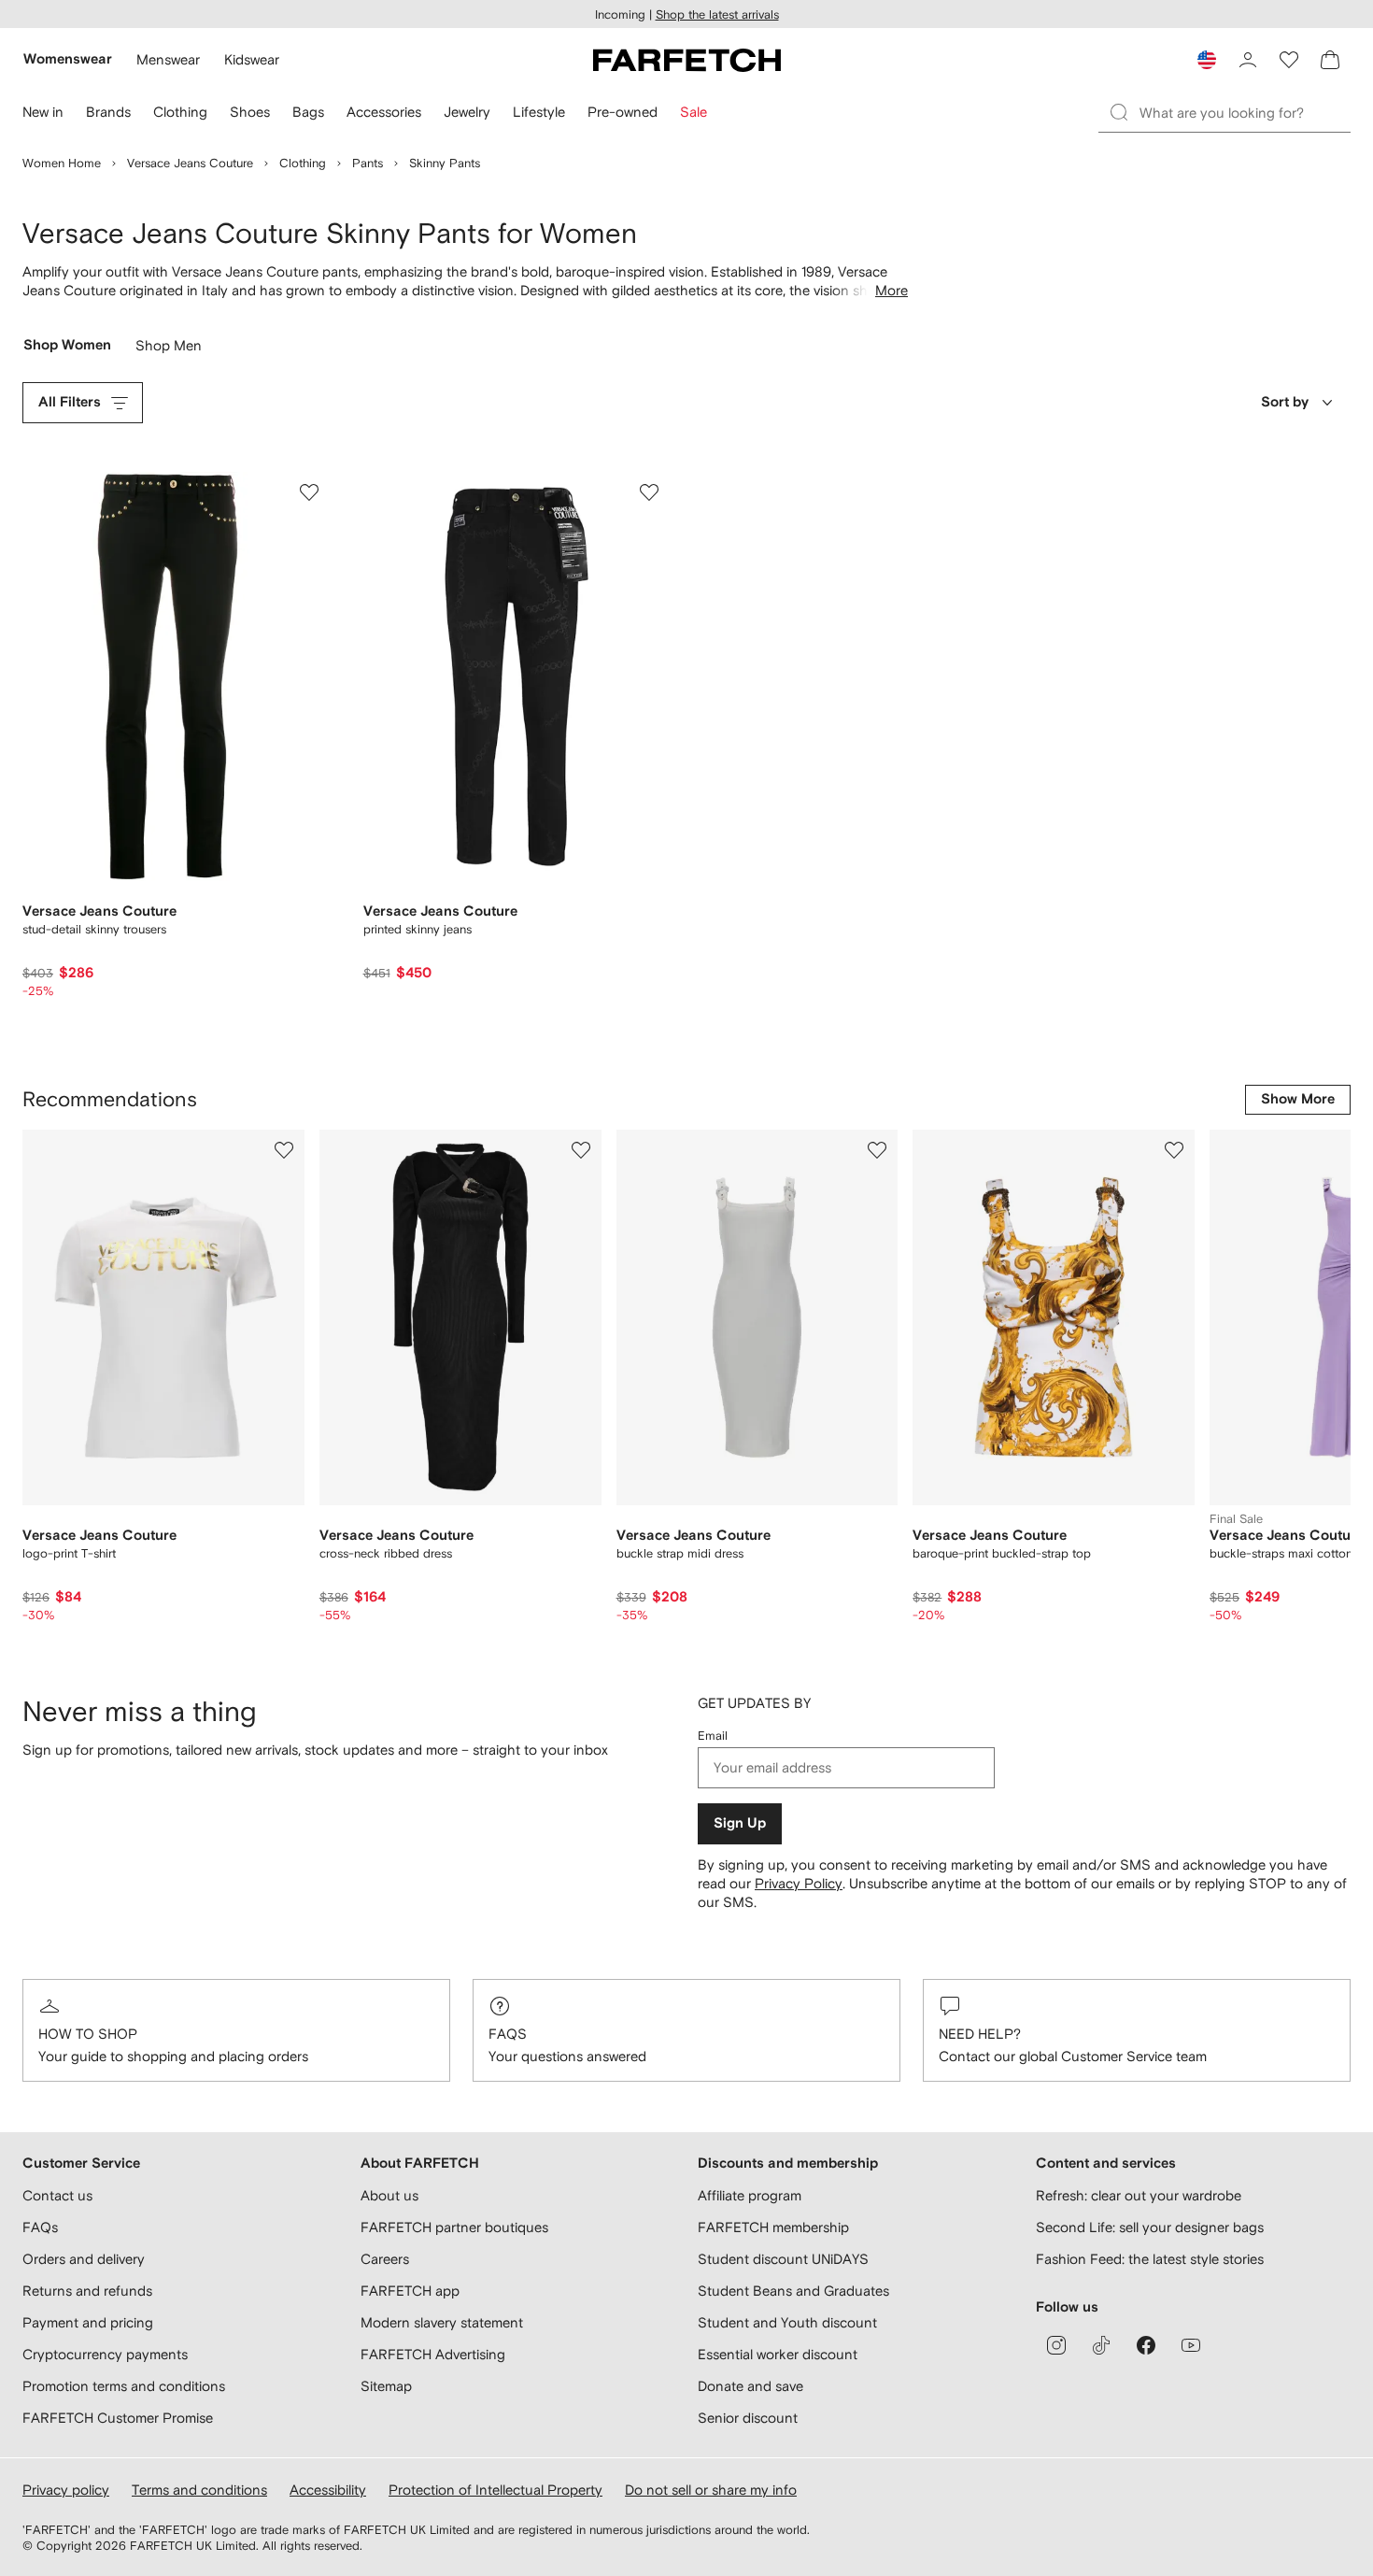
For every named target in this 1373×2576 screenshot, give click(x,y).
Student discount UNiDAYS (783, 2259)
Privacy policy (66, 2490)
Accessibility (328, 2490)
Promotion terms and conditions (124, 2386)
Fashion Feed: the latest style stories (1150, 2259)
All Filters (70, 402)
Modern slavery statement (442, 2322)
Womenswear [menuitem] (68, 59)
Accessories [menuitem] (384, 112)
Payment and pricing (88, 2322)
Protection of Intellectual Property (495, 2490)
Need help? (980, 2034)
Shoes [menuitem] (250, 112)
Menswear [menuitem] (168, 59)
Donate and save (750, 2386)
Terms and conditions (199, 2490)
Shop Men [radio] (169, 350)
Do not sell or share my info (711, 2490)
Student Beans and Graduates (793, 2291)
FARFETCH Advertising (433, 2354)
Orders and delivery (84, 2259)
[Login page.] (1248, 60)
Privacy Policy (799, 1883)
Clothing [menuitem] (180, 112)
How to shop (88, 2034)
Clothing (303, 163)
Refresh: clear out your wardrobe (1139, 2195)
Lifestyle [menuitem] (539, 112)
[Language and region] (1207, 60)
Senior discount (748, 2418)
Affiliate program (750, 2195)
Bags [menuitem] (308, 112)
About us (389, 2195)
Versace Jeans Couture (190, 163)
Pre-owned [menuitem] (623, 112)
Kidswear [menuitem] (252, 59)
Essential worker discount (778, 2354)
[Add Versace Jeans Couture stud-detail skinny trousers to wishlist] (309, 492)
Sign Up (740, 1823)
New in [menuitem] (43, 112)
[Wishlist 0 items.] (1289, 60)
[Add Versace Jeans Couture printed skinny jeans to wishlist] (649, 492)
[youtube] (1191, 2345)
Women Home (62, 163)
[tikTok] (1101, 2345)
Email (713, 1736)
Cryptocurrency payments (105, 2354)
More (892, 290)
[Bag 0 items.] (1330, 60)
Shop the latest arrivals (717, 14)
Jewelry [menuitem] (467, 112)
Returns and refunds (87, 2291)
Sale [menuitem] (694, 112)
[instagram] (1056, 2345)
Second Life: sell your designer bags (1150, 2227)
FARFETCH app (410, 2291)
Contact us (57, 2195)
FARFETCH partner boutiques (454, 2227)
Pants (368, 163)
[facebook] (1146, 2345)
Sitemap (386, 2386)
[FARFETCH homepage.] (687, 60)
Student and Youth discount (787, 2322)
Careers (385, 2259)
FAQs (508, 2034)
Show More (1298, 1099)
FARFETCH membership (773, 2227)
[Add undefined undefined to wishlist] (284, 1150)
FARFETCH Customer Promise (118, 2418)
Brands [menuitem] (108, 112)
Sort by (1285, 402)
